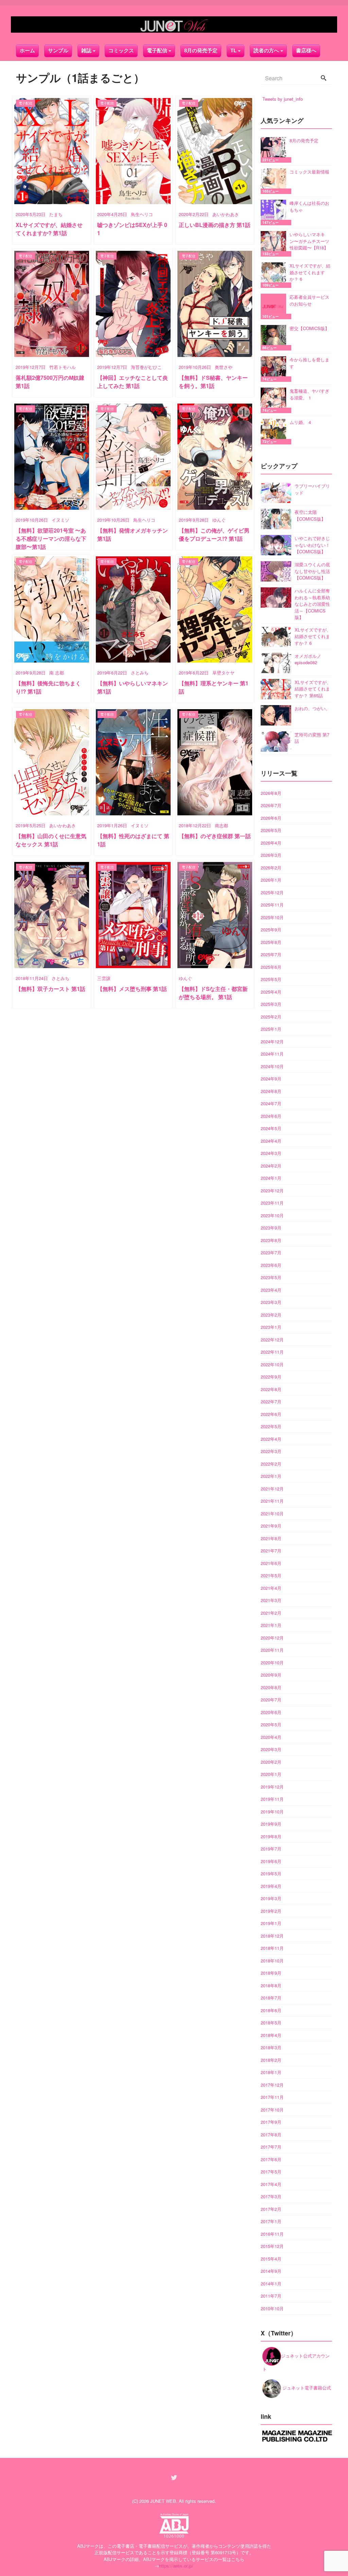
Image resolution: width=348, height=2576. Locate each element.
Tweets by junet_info (283, 99)
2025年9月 (271, 930)
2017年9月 (271, 2122)
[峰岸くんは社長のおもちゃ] (275, 213)
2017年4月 (271, 2184)
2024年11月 (272, 1054)
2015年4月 (271, 2259)
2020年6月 (271, 1712)
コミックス (121, 51)
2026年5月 (271, 830)
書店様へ (306, 51)
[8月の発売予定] (275, 150)
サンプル (58, 51)
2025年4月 (271, 992)
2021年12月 (272, 1489)
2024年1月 (271, 1178)
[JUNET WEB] (174, 25)
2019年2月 (271, 1911)
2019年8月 (271, 1836)
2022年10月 (272, 1364)
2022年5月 (271, 1426)
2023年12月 (272, 1191)
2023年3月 (271, 1302)
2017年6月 (271, 2159)
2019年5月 (271, 1873)
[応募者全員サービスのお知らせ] (275, 306)
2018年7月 (271, 1998)
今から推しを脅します (309, 363)
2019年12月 (272, 1787)
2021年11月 (272, 1501)
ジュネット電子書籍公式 (306, 2388)
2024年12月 (272, 1041)
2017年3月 (271, 2196)
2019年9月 (271, 1824)
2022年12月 (272, 1340)
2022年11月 (272, 1352)
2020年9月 (271, 1675)
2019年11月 (272, 1799)
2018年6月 (271, 2010)
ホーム (27, 51)
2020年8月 (271, 1687)
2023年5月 (271, 1277)
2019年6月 (271, 1861)
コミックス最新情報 (309, 172)
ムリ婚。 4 (300, 422)
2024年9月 (271, 1079)
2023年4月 (271, 1290)
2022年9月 (271, 1377)
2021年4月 (271, 1588)
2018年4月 (271, 2035)
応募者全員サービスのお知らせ (309, 300)
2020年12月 (272, 1638)
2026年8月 (271, 793)
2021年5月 (271, 1575)
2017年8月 (271, 2134)
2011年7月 (271, 2296)
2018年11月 (272, 1948)
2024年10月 (272, 1066)
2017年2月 (271, 2209)
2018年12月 (272, 1936)
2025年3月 (271, 1004)
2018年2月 (271, 2060)
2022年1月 (271, 1476)
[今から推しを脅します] (275, 369)
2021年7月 (271, 1551)
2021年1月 (271, 1625)
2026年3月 (271, 855)
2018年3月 (271, 2047)
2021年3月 (271, 1600)
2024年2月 (271, 1166)
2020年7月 (271, 1700)
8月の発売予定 (201, 51)
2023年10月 (272, 1215)
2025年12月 (272, 892)
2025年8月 (271, 942)
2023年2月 (271, 1315)
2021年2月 (271, 1613)
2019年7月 (271, 1849)
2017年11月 (272, 2097)
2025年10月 (272, 917)
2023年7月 (271, 1252)
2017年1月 (271, 2221)
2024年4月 (271, 1141)
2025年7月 (271, 954)
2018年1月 (271, 2072)
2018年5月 (271, 2023)
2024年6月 (271, 1116)
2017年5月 (271, 2172)
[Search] (324, 78)
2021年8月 (271, 1538)
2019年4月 (271, 1886)
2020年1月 (271, 1774)
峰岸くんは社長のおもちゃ (309, 206)
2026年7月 (271, 805)
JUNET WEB (163, 2501)
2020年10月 (272, 1662)
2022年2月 (271, 1464)
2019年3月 (271, 1898)
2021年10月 (272, 1513)
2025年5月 (271, 979)
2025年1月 (271, 1029)
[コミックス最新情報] (275, 181)
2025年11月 (272, 905)
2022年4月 (271, 1439)
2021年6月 (271, 1563)
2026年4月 (271, 843)
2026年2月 (271, 868)
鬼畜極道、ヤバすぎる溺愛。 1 (309, 394)
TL (233, 51)
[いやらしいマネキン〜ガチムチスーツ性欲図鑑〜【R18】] (275, 244)
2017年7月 (271, 2147)
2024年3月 (271, 1153)
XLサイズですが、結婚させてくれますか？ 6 (310, 272)
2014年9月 (271, 2271)
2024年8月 (271, 1091)
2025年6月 (271, 967)
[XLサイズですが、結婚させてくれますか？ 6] (275, 275)
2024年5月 (271, 1128)
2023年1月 (271, 1327)
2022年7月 (271, 1401)
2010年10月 (272, 2308)
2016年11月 (272, 2234)
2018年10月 (272, 1961)
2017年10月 (272, 2110)
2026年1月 (271, 880)
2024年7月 (271, 1103)
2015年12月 (272, 2246)
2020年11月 (272, 1650)
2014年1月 (271, 2284)
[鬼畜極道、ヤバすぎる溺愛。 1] (275, 400)
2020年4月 (271, 1737)
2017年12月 (272, 2085)
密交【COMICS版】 (309, 328)
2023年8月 (271, 1240)
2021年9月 (271, 1526)
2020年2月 (271, 1762)
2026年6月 (271, 818)
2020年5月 (271, 1724)
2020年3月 (271, 1749)
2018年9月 (271, 1973)
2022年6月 (271, 1414)
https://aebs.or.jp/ (176, 2566)
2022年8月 (271, 1389)
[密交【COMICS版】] (275, 338)
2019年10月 (272, 1812)
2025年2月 (271, 1017)
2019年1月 (271, 1923)
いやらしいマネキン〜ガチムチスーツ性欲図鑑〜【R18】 (309, 241)
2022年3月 (271, 1451)
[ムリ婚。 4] (275, 432)
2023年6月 (271, 1265)
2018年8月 (271, 1985)
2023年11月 (272, 1203)
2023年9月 (271, 1228)
